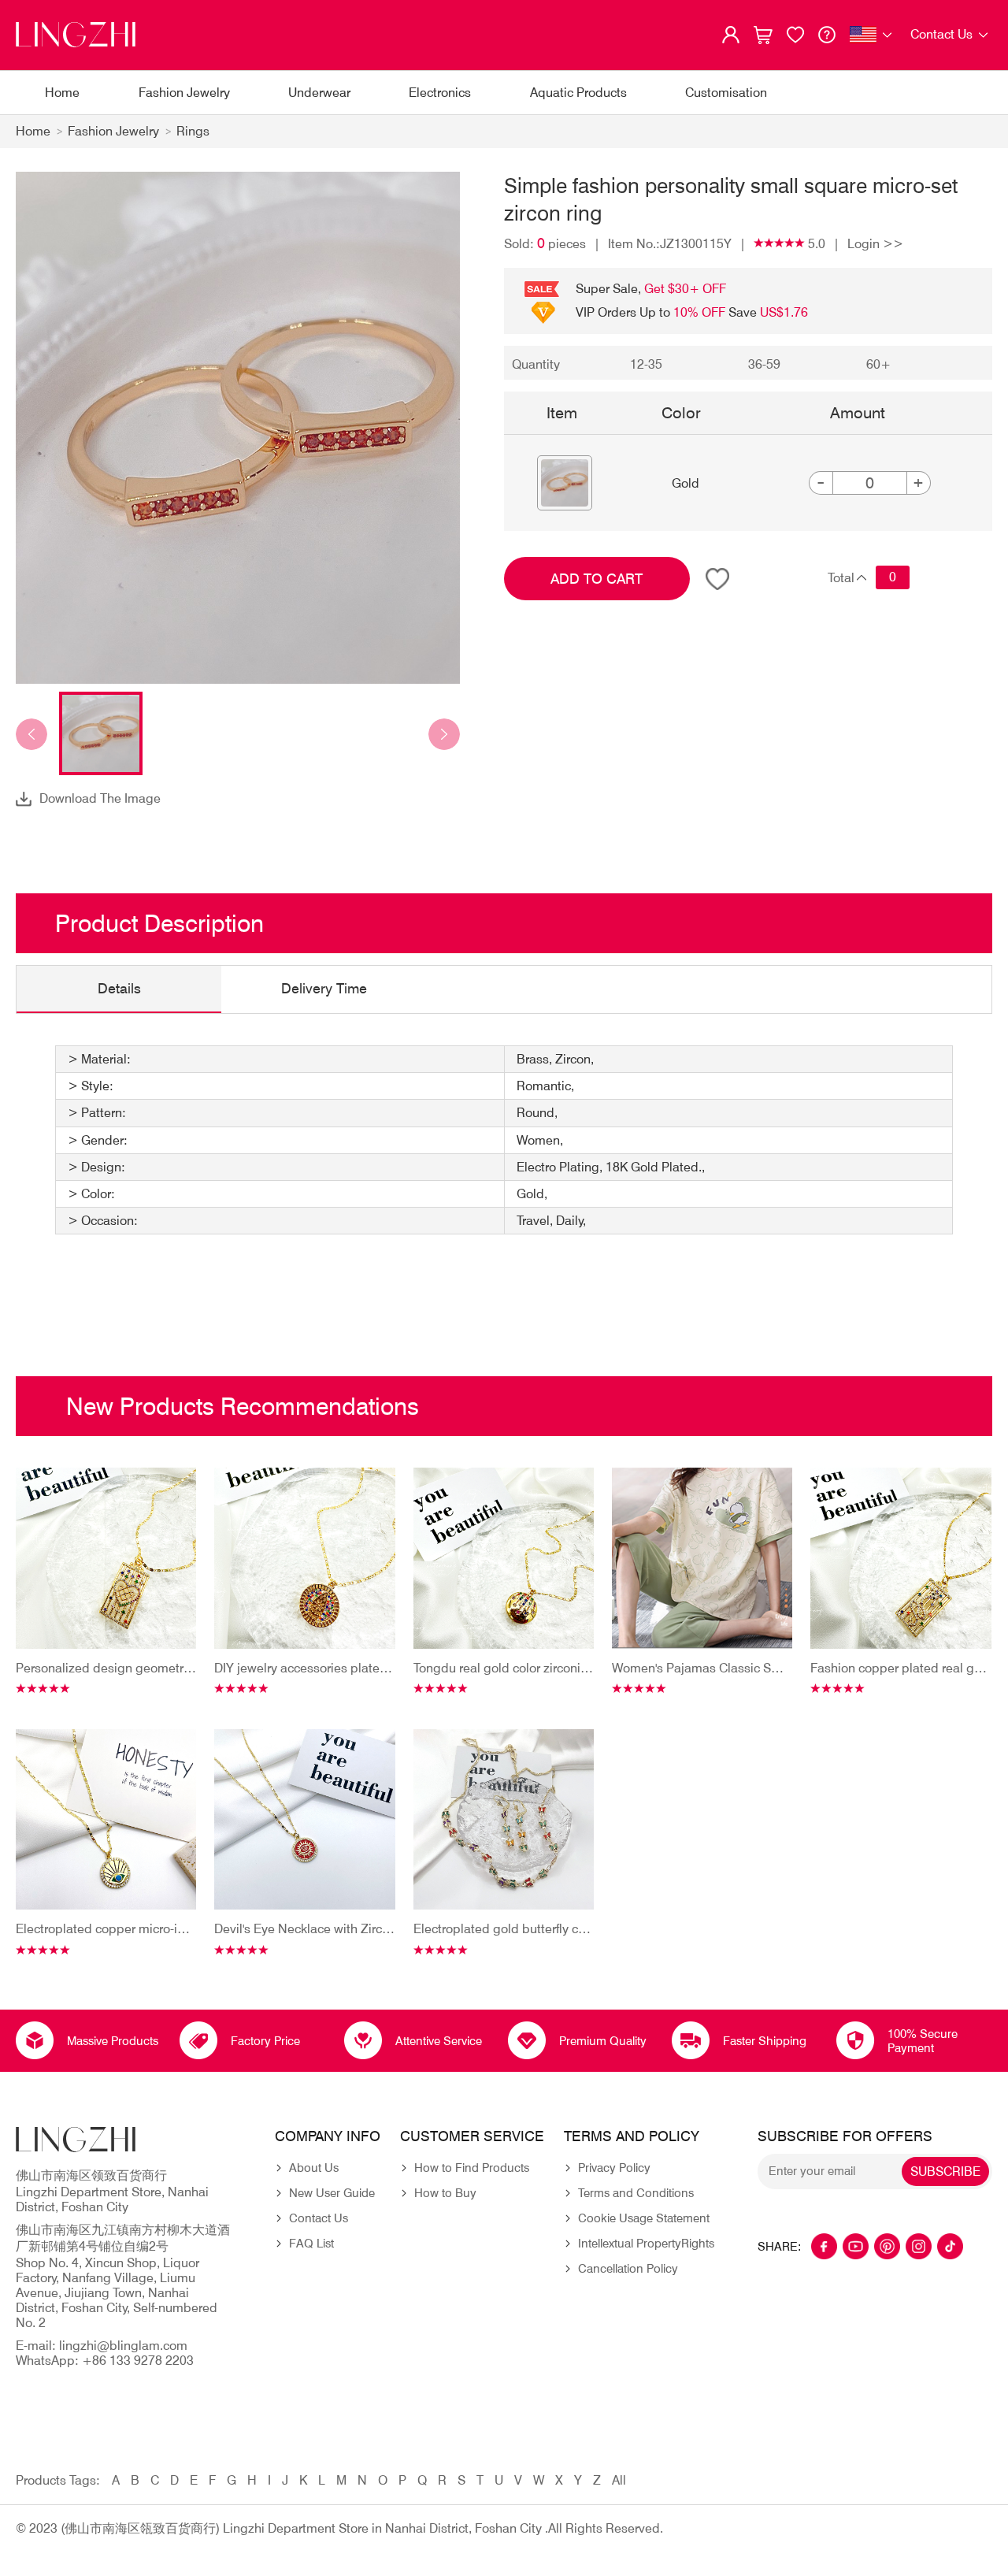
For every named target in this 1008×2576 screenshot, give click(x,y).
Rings (193, 131)
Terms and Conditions (636, 2193)
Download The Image (100, 798)
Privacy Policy (614, 2168)
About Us (314, 2168)
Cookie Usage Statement (644, 2218)
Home (62, 93)
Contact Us (319, 2218)
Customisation (726, 93)
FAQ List (311, 2244)
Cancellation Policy (628, 2269)
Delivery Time (324, 988)
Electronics (440, 93)
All (619, 2480)
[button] (31, 734)
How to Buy (445, 2193)
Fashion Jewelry (184, 93)
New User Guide (332, 2193)
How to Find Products (472, 2168)
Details (119, 988)
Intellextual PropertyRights (646, 2244)
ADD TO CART (597, 579)
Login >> (875, 244)
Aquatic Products (578, 93)
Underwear (319, 93)
